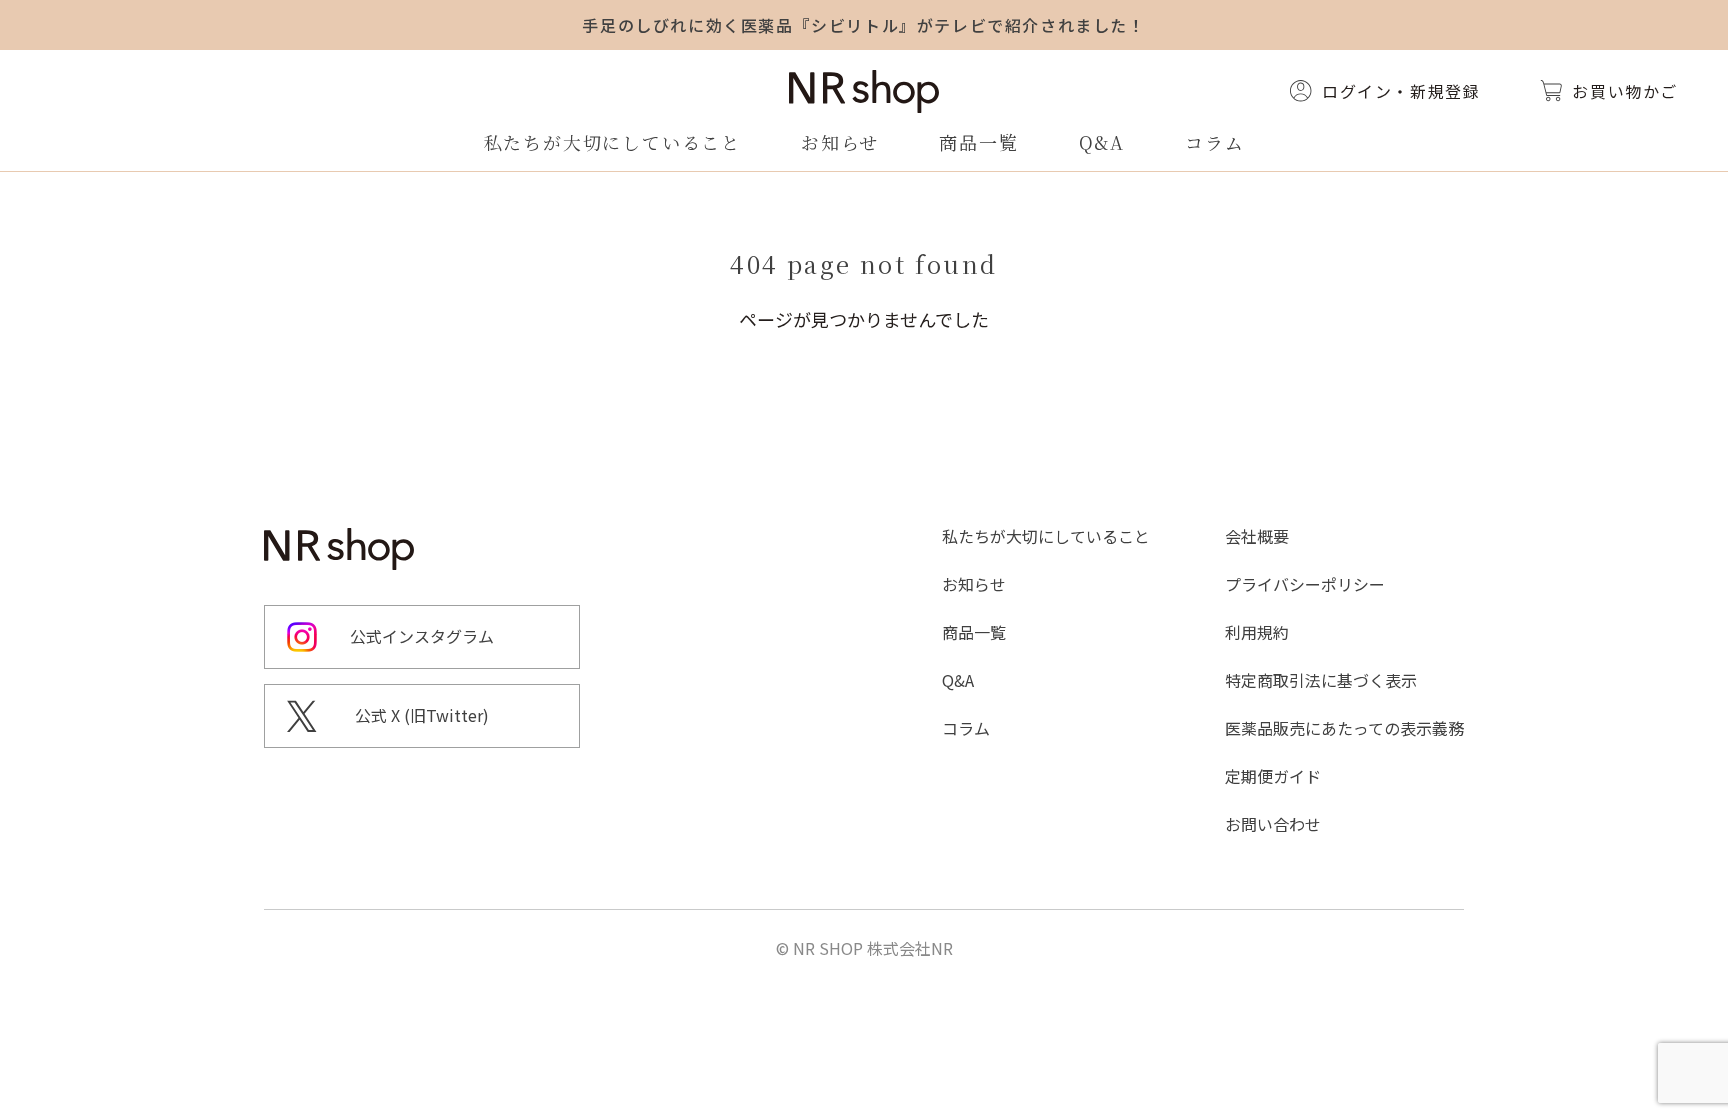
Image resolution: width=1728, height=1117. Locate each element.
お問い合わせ (1273, 824)
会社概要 (1257, 536)
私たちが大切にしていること (612, 142)
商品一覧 (978, 142)
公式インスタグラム (422, 636)
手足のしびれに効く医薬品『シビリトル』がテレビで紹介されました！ (863, 25)
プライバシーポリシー (1305, 584)
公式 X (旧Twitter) (422, 715)
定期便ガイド (1273, 776)
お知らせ (840, 142)
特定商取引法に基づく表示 (1321, 680)
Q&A (1102, 142)
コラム (1214, 142)
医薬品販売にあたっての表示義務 (1344, 728)
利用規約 (1257, 632)
